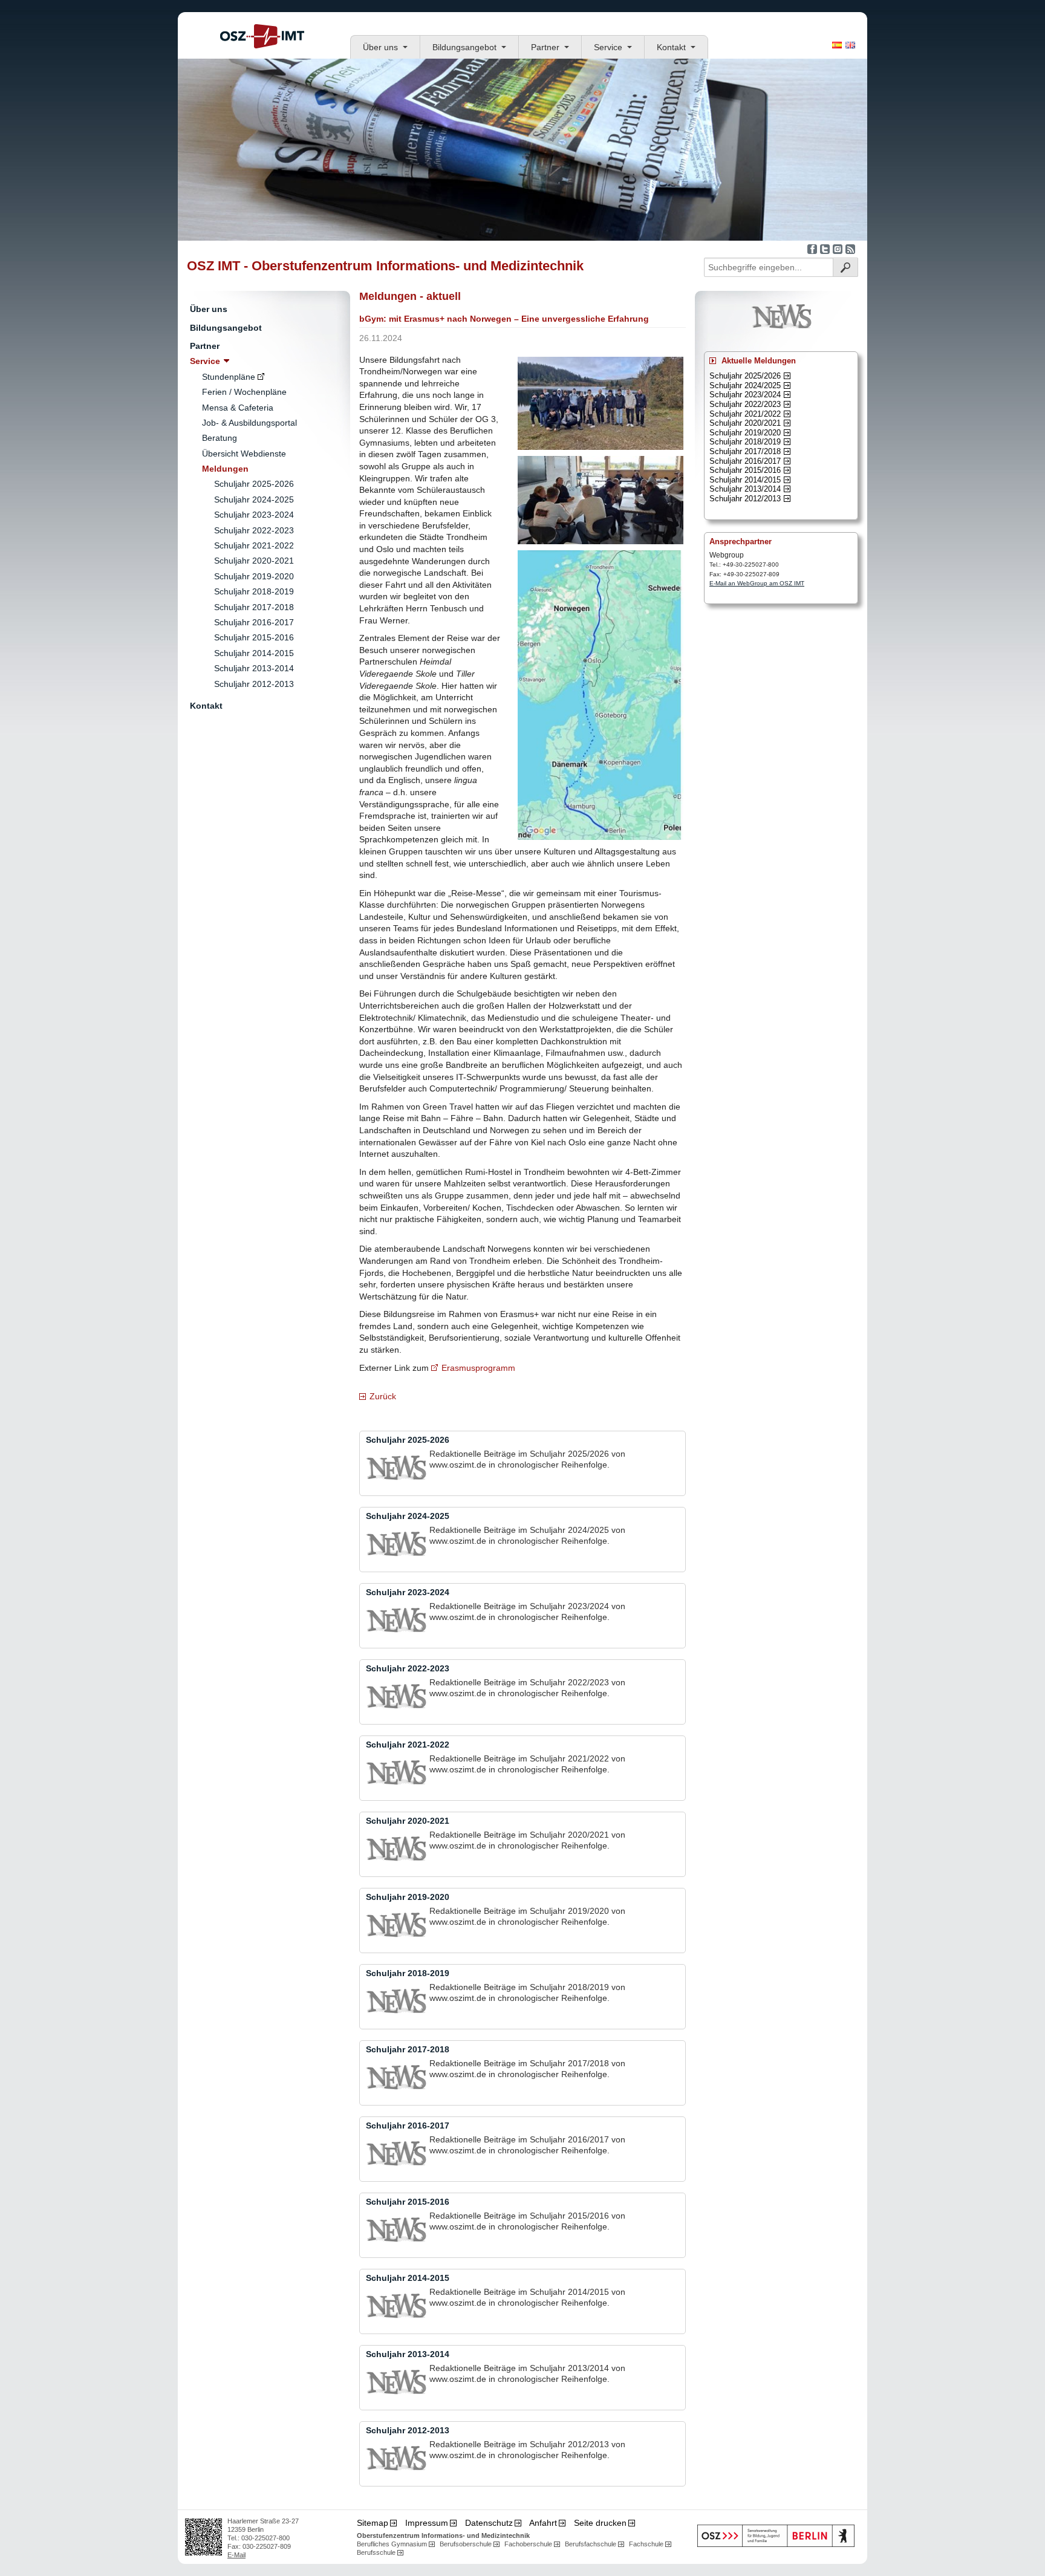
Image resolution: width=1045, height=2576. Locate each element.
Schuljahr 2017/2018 (745, 451)
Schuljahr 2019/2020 (745, 433)
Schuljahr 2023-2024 (254, 515)
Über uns (380, 47)
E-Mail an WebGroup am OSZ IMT (757, 583)
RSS (850, 249)
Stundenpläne (229, 377)
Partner (545, 47)
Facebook (812, 249)
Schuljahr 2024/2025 (745, 385)
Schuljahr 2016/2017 (745, 461)
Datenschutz (489, 2523)
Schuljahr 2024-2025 (254, 499)
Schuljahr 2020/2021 (745, 423)
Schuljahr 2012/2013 (745, 499)
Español (837, 45)
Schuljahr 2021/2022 (745, 414)
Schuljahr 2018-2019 (254, 591)
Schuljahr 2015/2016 (745, 470)
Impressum (427, 2523)
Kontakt (671, 47)
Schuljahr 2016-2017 (254, 622)
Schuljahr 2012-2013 (254, 684)
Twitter (825, 249)
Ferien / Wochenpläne (244, 392)
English (850, 45)
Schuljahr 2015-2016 (254, 637)
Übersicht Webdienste (244, 454)
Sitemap (373, 2523)
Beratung (220, 438)
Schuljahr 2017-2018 (254, 607)
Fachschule (646, 2544)
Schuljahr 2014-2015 (254, 653)
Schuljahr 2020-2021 (254, 561)
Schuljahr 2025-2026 (254, 484)
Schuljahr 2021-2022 (254, 545)
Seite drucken (600, 2523)
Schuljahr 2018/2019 (745, 442)
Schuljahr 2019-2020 (254, 576)
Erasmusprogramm (478, 1368)
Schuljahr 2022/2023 (745, 404)
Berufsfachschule (591, 2544)
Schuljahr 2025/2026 (745, 376)
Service (608, 47)
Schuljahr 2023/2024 (745, 395)
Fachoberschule (528, 2544)
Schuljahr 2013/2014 (745, 489)
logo (262, 36)
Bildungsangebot (464, 47)
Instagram (838, 249)
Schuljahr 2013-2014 (254, 668)
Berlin (776, 2536)
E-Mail (236, 2555)
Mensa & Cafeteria (238, 408)
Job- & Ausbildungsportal (249, 423)
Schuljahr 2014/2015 (745, 480)
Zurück (383, 1396)
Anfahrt (543, 2523)
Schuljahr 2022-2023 (254, 530)
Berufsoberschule (466, 2544)
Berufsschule (376, 2552)
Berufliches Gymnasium (392, 2544)
